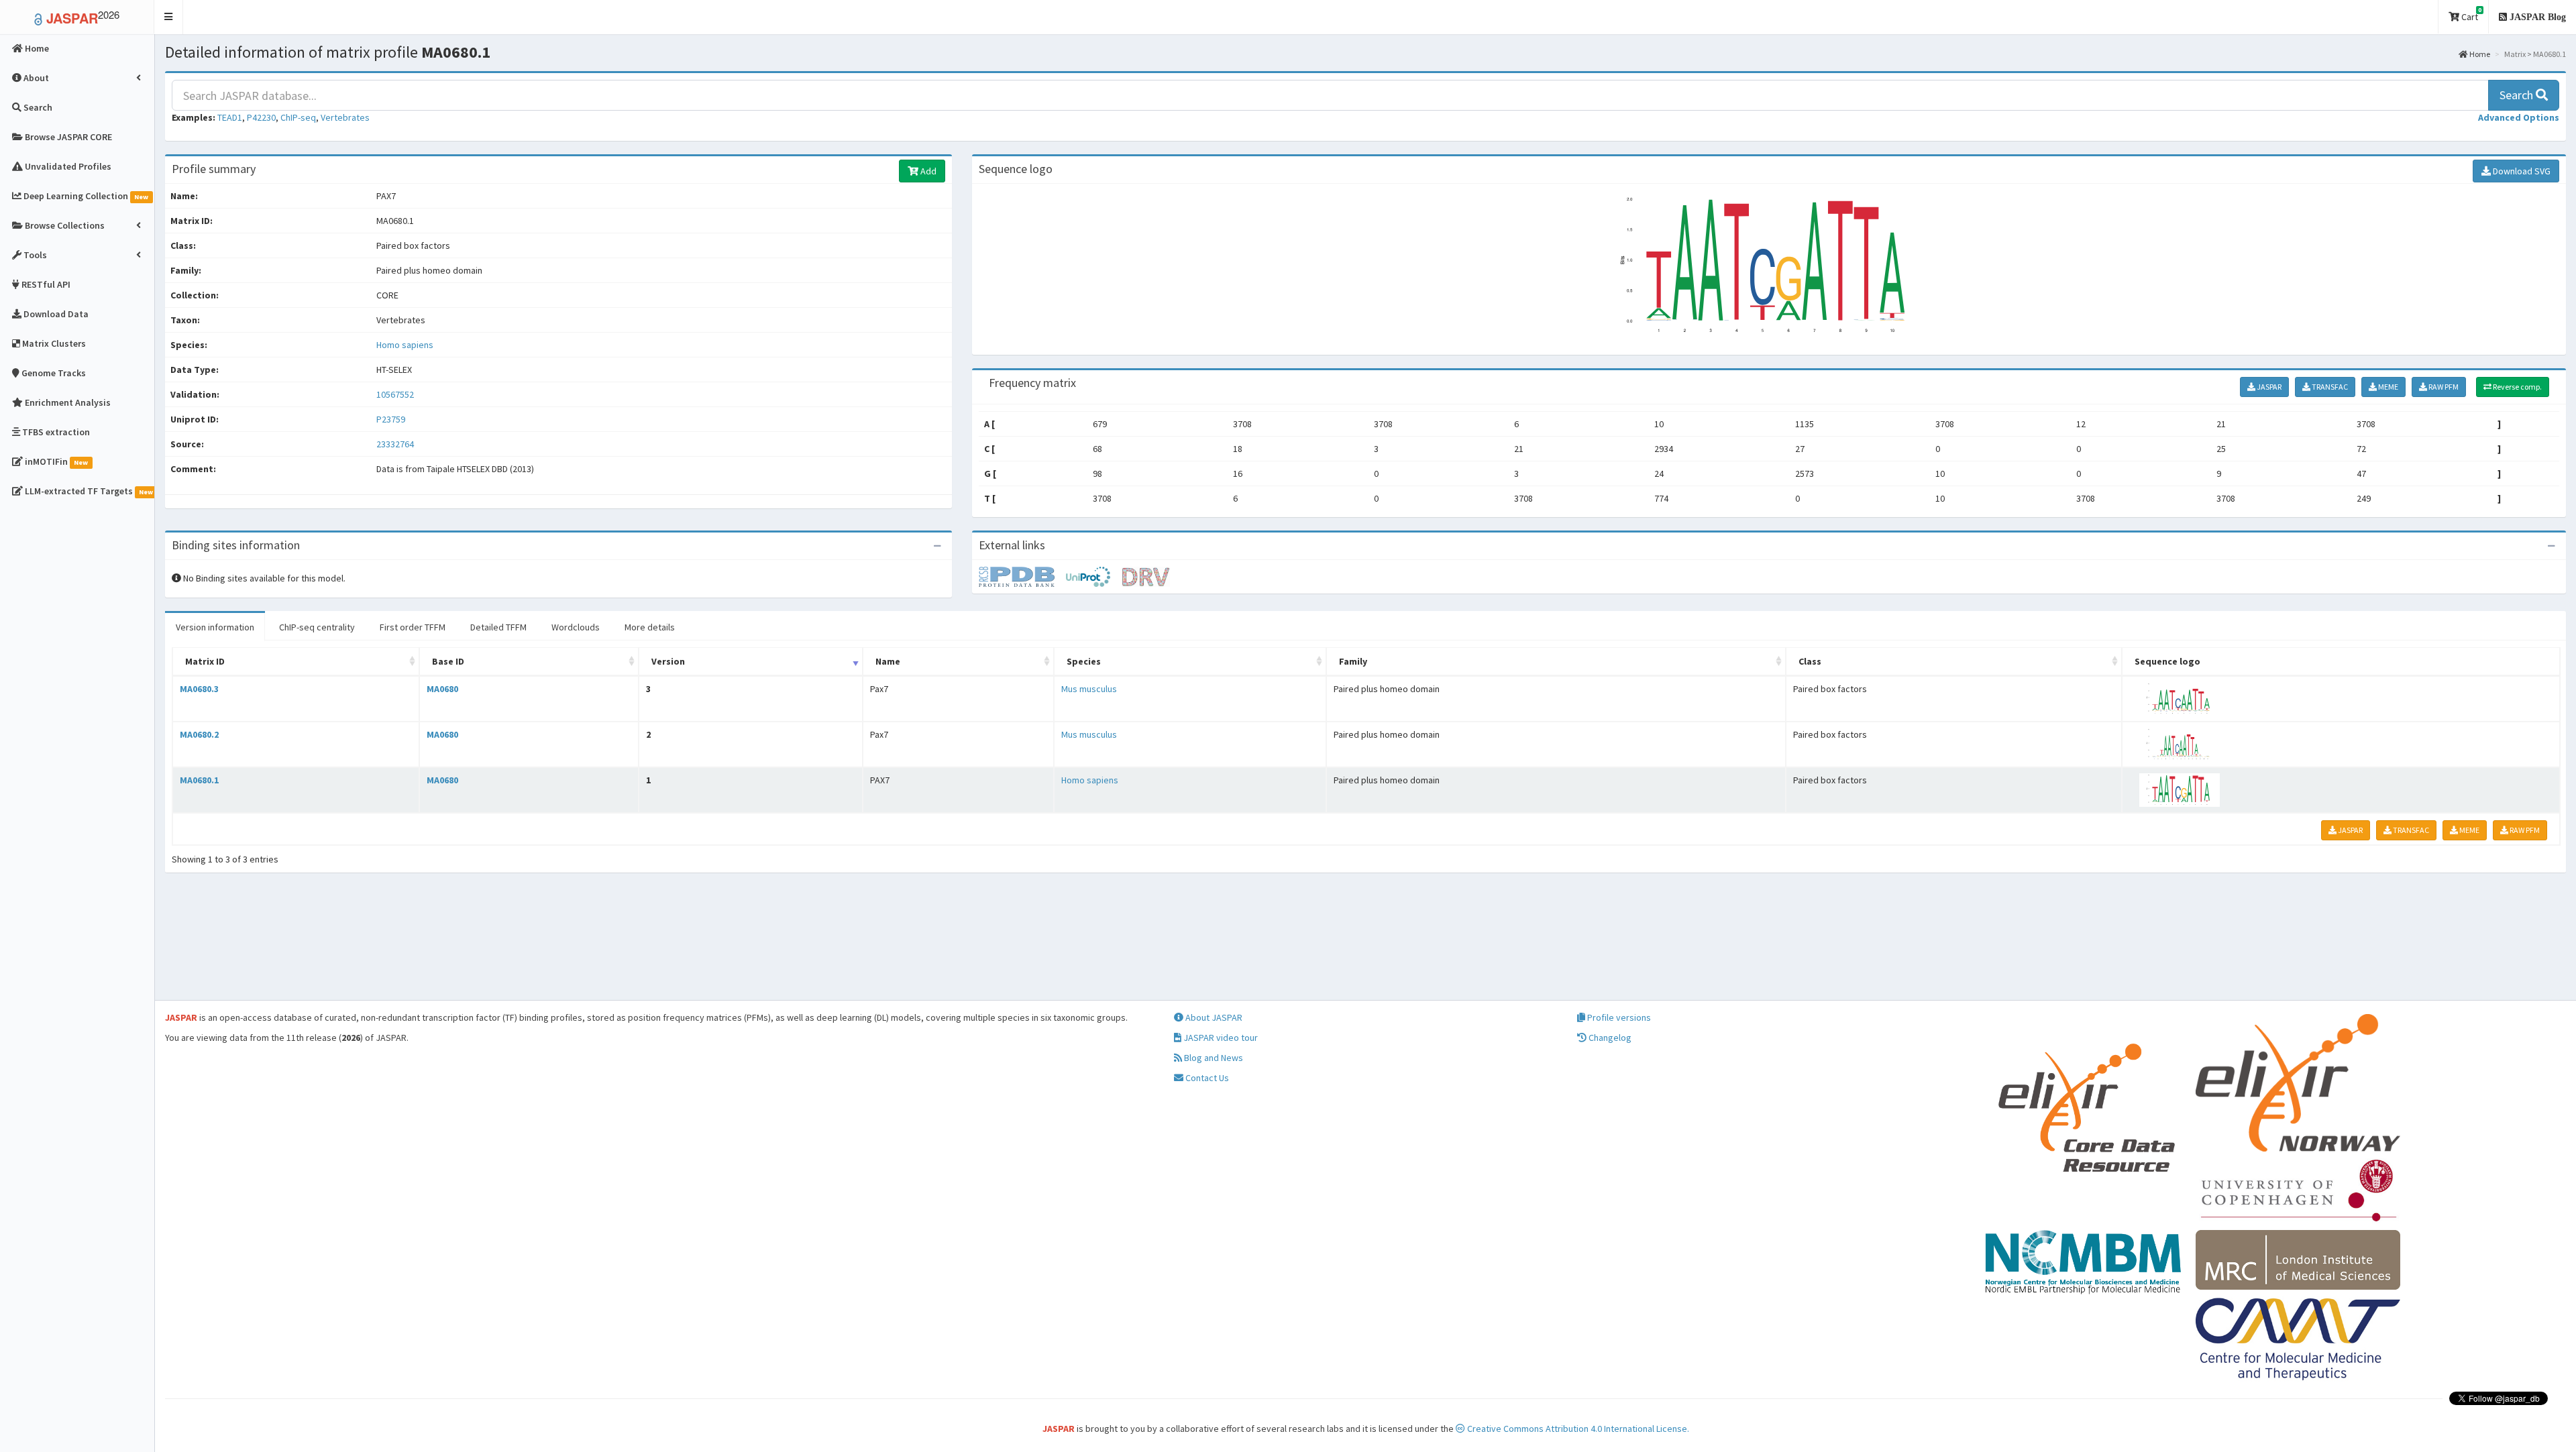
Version (668, 661)
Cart (2470, 14)
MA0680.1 (199, 780)
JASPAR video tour (1220, 1038)
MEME (2387, 387)
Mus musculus (1089, 689)
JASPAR (2268, 387)
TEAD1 (230, 117)
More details (650, 627)
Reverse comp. (2517, 387)
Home (2479, 54)
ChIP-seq (298, 117)
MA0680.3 (199, 689)
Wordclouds (576, 627)
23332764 (395, 444)
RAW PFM (2443, 387)
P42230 (261, 117)
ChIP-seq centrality (317, 627)
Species (1084, 661)
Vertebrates (345, 117)
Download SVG (2521, 171)
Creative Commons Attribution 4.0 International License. (1577, 1429)
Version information (215, 627)
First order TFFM (413, 627)
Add (927, 171)
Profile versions (1618, 1017)
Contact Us (1206, 1078)
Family (1353, 661)
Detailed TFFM (498, 627)
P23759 (392, 419)
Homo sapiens (405, 345)
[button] (169, 17)
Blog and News (1213, 1058)
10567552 (395, 394)
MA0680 (442, 689)
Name (888, 661)
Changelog (1609, 1038)
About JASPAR (1213, 1017)
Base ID (448, 661)
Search (2518, 95)
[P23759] (1022, 576)
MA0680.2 (199, 734)
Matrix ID (205, 661)
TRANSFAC (2329, 387)
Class (1810, 661)
